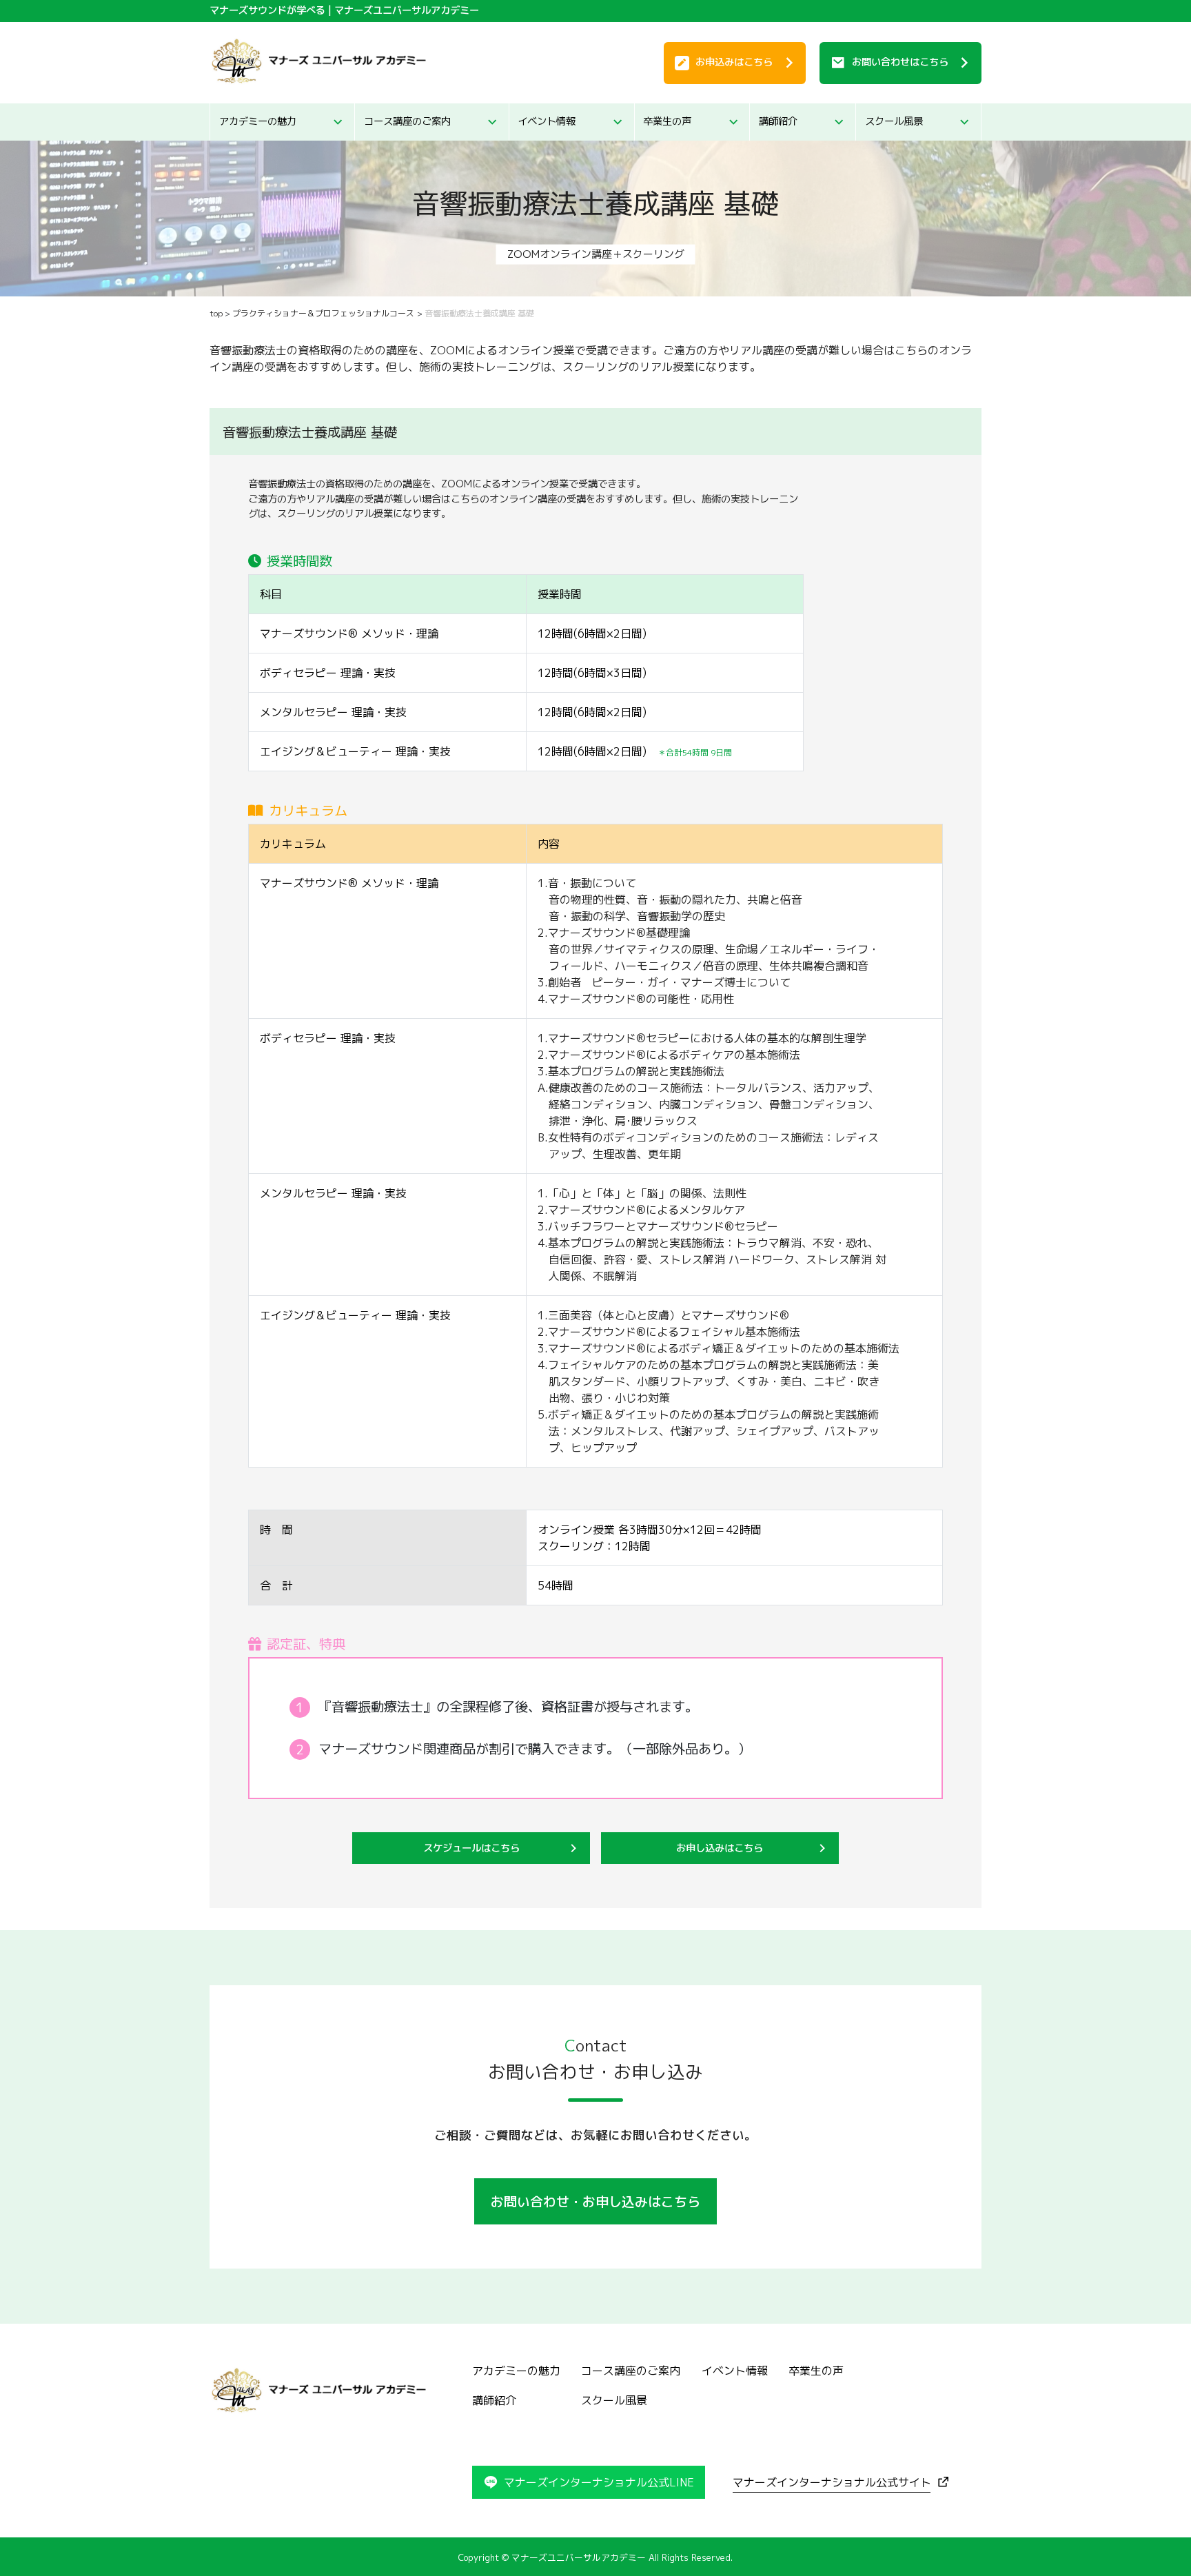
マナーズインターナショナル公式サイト (832, 2482)
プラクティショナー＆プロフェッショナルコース (323, 313)
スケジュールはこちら (471, 1848)
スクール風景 (894, 121)
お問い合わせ (900, 62)
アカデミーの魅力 (258, 121)
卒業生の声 (667, 121)
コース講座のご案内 (407, 121)
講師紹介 (778, 121)
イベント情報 (547, 121)
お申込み (734, 62)
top (216, 313)
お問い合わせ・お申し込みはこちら (595, 2201)
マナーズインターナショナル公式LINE (599, 2482)
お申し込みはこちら (720, 1848)
